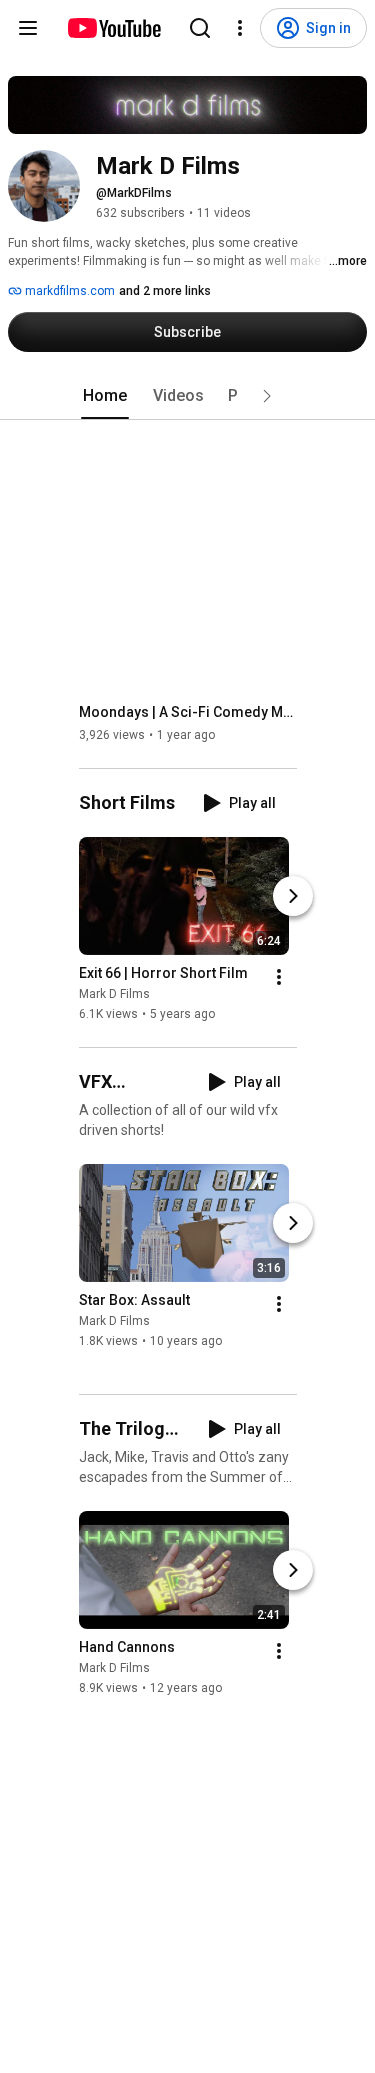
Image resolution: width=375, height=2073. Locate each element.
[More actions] (279, 977)
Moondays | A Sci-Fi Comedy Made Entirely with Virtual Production (188, 712)
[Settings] (240, 28)
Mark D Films (114, 994)
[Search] (200, 28)
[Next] (293, 896)
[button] (267, 396)
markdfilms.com (68, 291)
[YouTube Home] (113, 28)
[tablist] (188, 396)
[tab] (105, 396)
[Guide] (28, 28)
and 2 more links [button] (165, 291)
